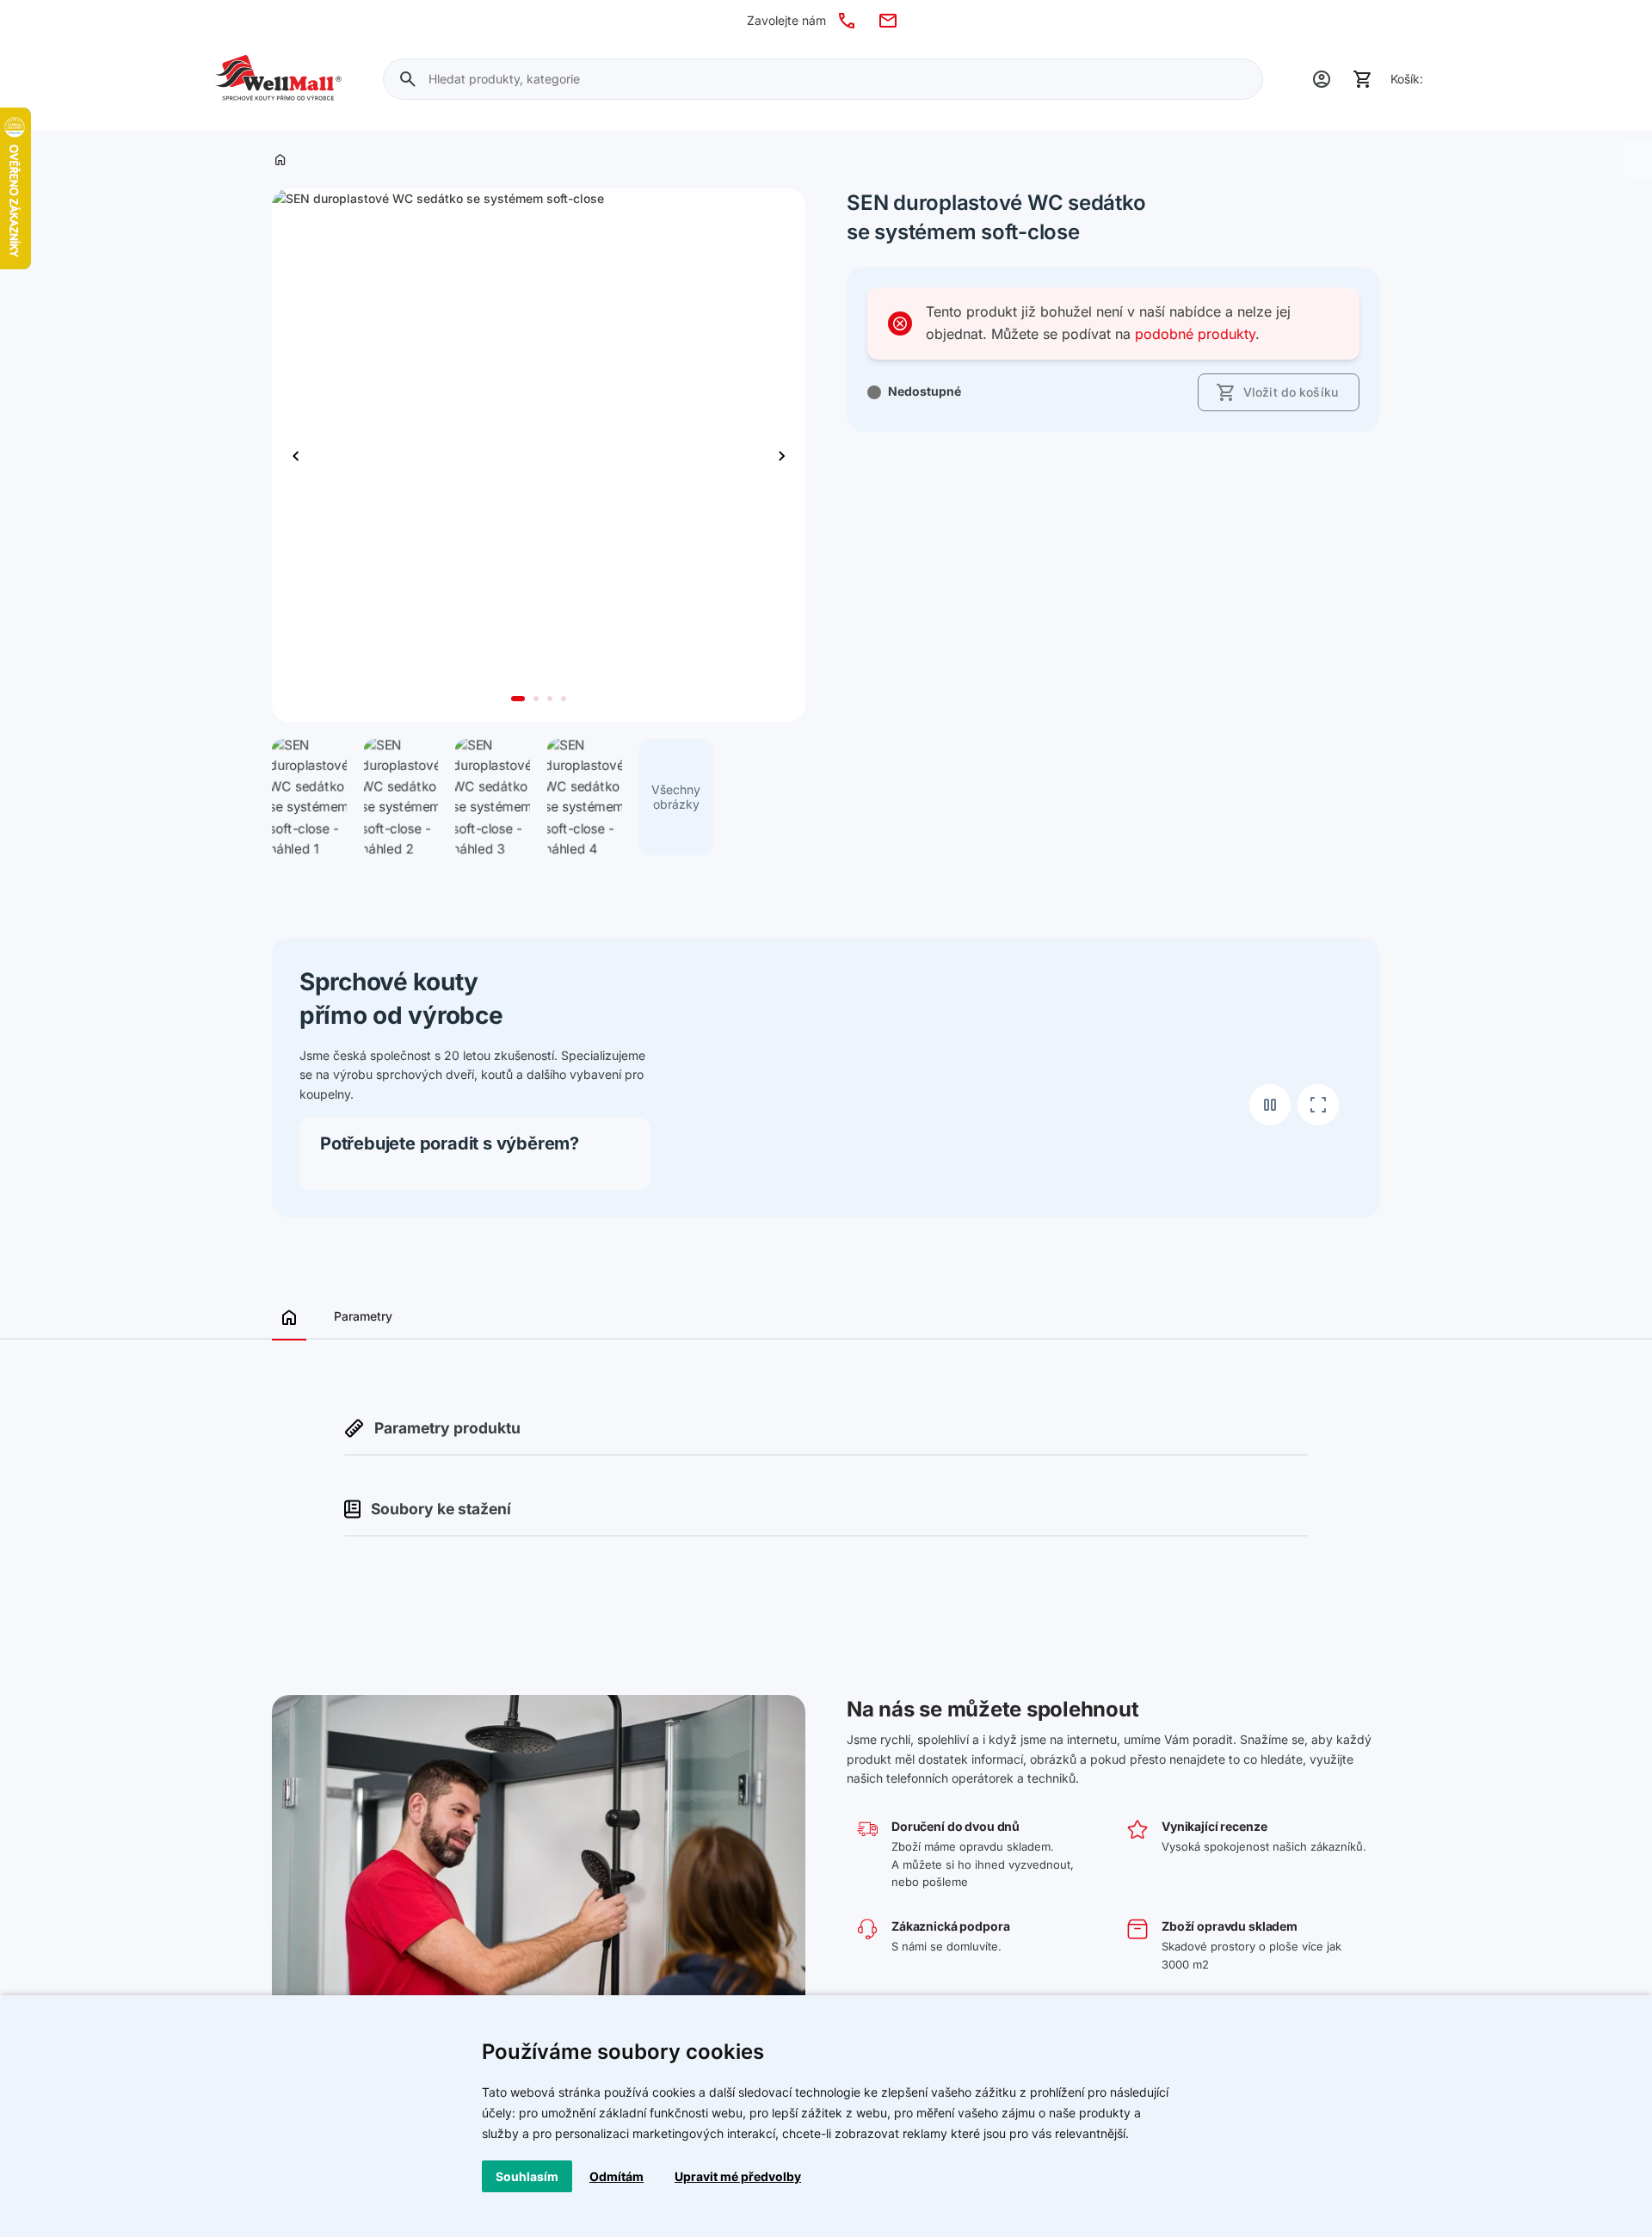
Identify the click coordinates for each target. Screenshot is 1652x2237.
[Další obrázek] (296, 456)
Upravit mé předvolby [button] (738, 2176)
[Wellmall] (278, 79)
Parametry (363, 1316)
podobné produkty (1195, 334)
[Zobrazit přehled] (289, 1323)
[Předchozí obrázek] (781, 456)
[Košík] (1363, 79)
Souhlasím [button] (527, 2176)
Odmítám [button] (616, 2176)
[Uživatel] (1322, 79)
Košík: (1407, 79)
